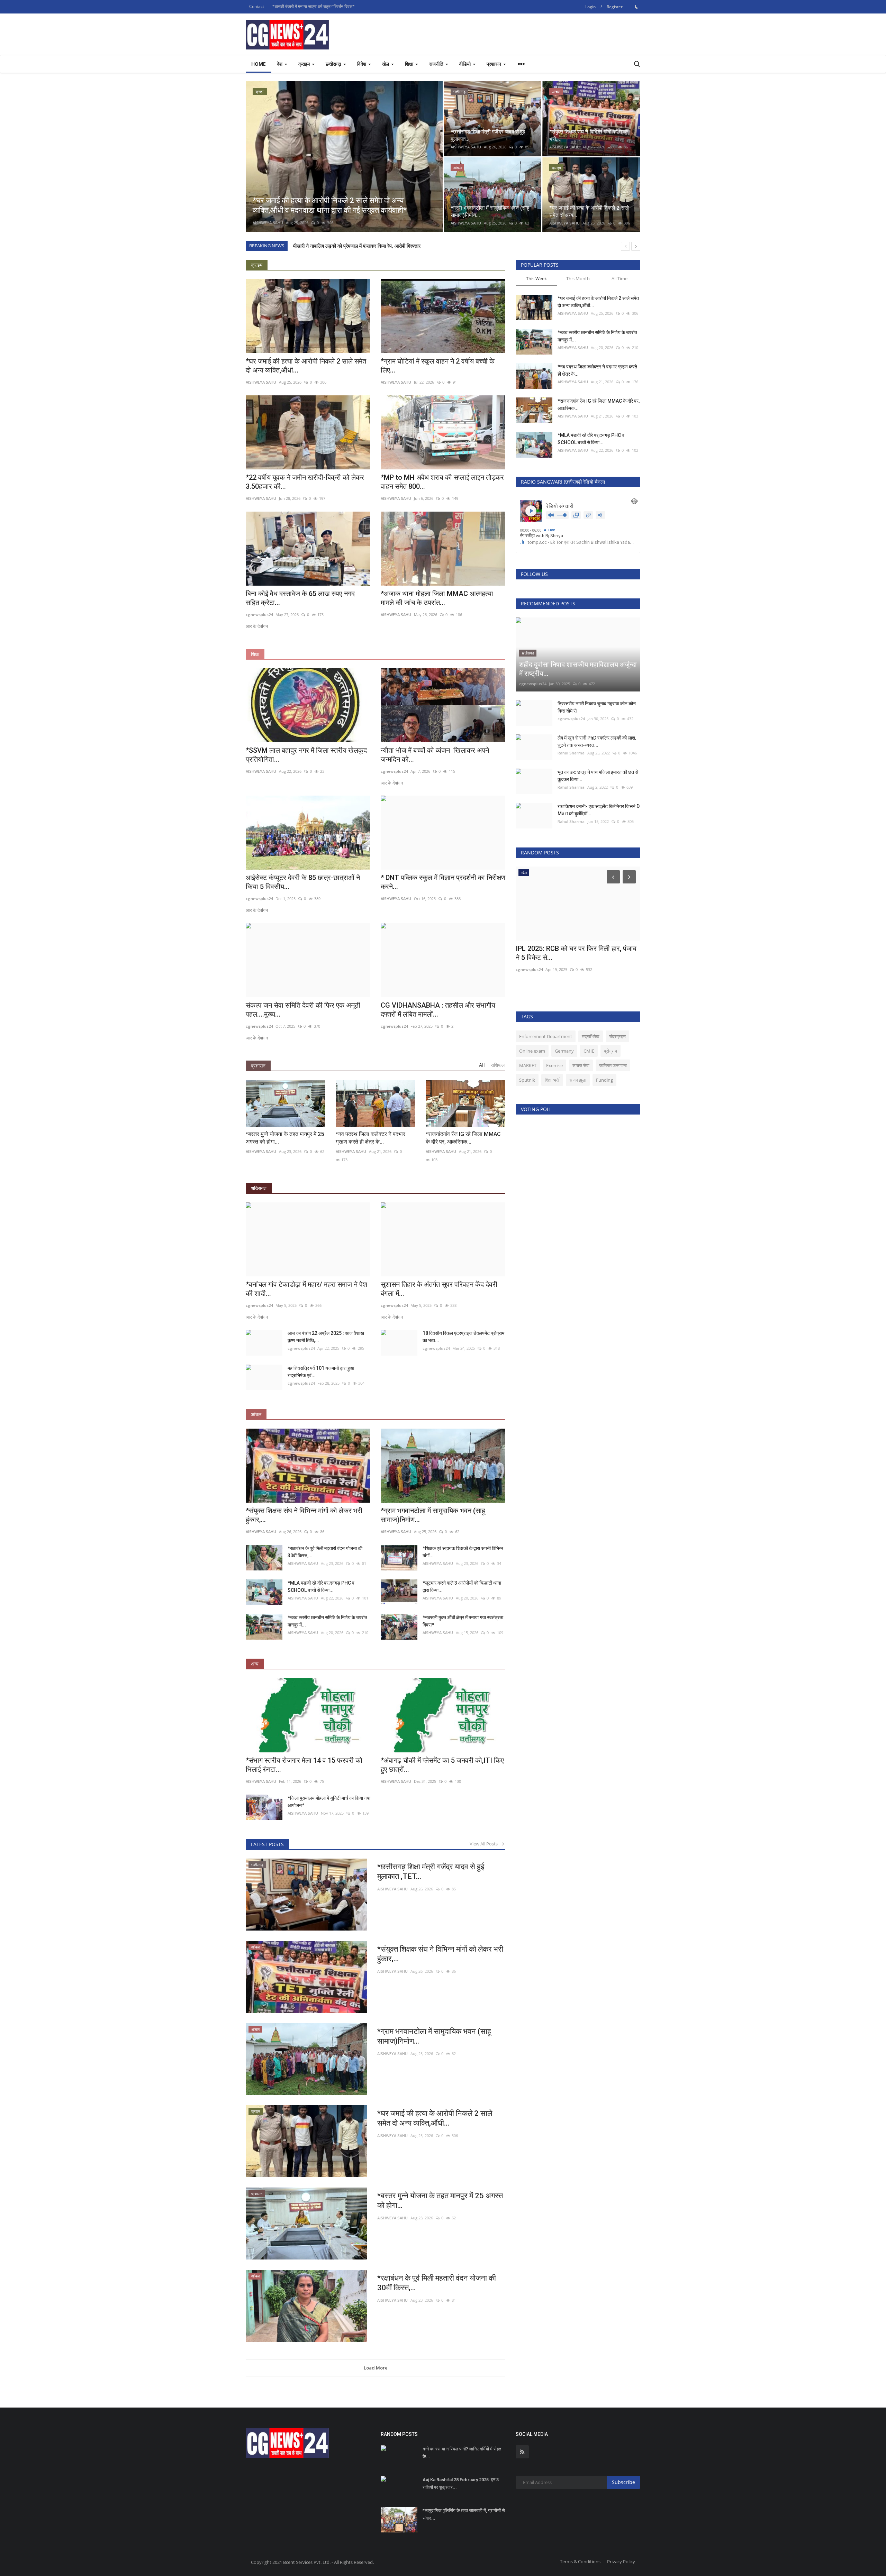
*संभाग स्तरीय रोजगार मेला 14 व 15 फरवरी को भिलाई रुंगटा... (304, 1765)
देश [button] (280, 64)
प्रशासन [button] (495, 64)
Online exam (532, 1051)
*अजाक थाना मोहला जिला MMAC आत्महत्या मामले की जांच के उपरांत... (437, 598)
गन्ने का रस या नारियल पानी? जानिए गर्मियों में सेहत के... (462, 2453)
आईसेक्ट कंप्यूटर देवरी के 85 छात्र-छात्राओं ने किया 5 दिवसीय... (303, 882)
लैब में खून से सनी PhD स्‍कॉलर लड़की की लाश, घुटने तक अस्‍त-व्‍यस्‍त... (597, 741)
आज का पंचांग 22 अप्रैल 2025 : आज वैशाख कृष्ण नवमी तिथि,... (326, 1337)
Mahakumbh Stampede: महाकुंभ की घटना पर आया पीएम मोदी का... (574, 953)
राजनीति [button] (437, 64)
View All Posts (485, 1844)
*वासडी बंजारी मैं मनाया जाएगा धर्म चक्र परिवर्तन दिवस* (314, 6)
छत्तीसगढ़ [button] (334, 64)
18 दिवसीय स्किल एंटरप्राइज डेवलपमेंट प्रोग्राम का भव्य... (463, 1337)
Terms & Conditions (580, 2561)
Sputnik (527, 1080)
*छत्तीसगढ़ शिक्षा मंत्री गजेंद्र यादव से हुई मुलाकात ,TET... (431, 1872)
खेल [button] (386, 64)
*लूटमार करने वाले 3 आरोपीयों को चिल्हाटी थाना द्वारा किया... (462, 1587)
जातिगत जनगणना (613, 1065)
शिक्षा (255, 654)
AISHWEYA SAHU (268, 223)
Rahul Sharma (571, 753)
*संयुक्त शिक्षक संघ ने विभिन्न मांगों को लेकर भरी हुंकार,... (304, 1515)
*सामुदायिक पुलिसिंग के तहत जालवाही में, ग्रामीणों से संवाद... (464, 2514)
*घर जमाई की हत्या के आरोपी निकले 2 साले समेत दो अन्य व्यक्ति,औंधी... (306, 366)
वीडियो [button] (466, 64)
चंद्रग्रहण (617, 1036)
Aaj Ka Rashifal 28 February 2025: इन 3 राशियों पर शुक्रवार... (461, 2483)
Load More (376, 2368)
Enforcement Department (546, 1036)
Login (590, 7)
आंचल (256, 1414)
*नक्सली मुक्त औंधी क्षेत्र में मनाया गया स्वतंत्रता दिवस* (463, 1621)
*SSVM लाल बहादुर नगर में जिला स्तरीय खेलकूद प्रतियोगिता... (306, 755)
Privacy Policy (621, 2561)
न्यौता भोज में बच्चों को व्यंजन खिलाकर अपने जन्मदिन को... (435, 755)
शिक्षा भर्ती (552, 1080)
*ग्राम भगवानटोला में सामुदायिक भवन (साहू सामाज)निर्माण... (433, 1515)
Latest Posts (267, 1844)
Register (615, 7)
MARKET (528, 1065)
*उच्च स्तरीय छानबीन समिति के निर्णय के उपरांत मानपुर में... (327, 1621)
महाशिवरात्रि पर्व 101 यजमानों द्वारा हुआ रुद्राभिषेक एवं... (321, 1372)
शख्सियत (259, 1188)
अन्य (255, 1664)
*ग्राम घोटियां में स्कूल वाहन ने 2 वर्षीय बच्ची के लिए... (438, 366)
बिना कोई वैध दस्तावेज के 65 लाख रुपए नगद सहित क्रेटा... (302, 598)
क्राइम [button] (305, 64)
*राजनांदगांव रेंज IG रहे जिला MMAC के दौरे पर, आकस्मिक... (463, 1138)
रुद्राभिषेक (591, 1036)
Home (259, 64)
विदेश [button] (362, 64)
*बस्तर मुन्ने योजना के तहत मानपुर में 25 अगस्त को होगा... (285, 1138)
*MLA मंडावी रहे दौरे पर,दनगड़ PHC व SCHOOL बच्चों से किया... (321, 1587)
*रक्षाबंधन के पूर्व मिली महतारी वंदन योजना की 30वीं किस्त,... (325, 1552)
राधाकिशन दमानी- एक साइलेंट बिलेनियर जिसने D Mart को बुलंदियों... (599, 810)
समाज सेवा (581, 1065)
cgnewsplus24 (259, 615)
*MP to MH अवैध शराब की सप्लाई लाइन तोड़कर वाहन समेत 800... (442, 482)
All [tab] (482, 1065)
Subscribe (623, 2482)
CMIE (589, 1051)
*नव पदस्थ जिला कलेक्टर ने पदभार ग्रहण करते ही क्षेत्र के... (370, 1138)
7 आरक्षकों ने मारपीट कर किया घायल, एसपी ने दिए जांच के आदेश (348, 246)
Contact (257, 6)
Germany (564, 1051)
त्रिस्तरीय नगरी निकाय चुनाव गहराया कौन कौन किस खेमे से (597, 707)
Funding (604, 1080)
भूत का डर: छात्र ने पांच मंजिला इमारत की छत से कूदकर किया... (598, 776)
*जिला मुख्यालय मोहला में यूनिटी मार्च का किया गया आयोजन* (329, 1802)
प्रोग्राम (611, 1051)
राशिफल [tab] (498, 1065)
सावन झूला (578, 1080)
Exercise (554, 1065)
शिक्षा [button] (410, 64)
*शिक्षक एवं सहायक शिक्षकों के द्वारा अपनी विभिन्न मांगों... (463, 1552)
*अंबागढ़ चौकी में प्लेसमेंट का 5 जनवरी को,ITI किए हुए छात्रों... (442, 1765)
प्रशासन (258, 1066)
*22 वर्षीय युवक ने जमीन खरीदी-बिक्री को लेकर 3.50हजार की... (305, 482)
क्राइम (257, 265)
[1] (636, 7)
